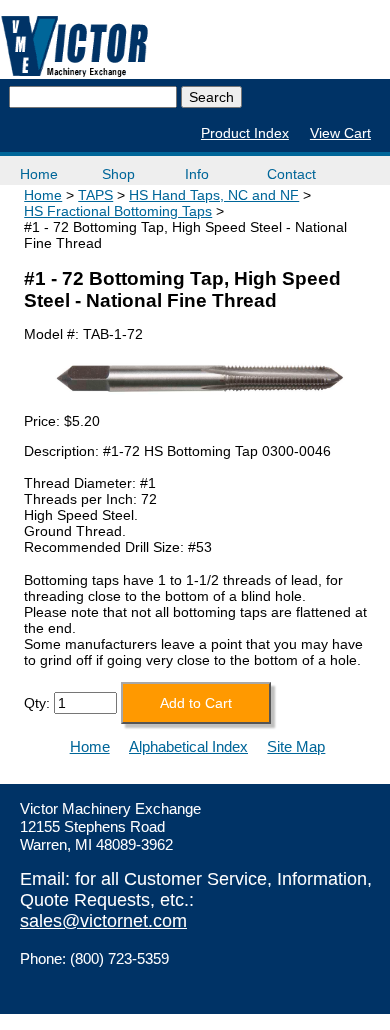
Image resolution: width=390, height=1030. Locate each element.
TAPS (95, 195)
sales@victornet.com (103, 921)
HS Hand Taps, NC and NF (214, 195)
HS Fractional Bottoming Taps (118, 211)
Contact (291, 174)
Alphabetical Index (188, 746)
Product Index (245, 133)
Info (197, 174)
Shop (118, 174)
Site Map (296, 746)
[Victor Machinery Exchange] (75, 46)
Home (39, 174)
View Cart (340, 133)
